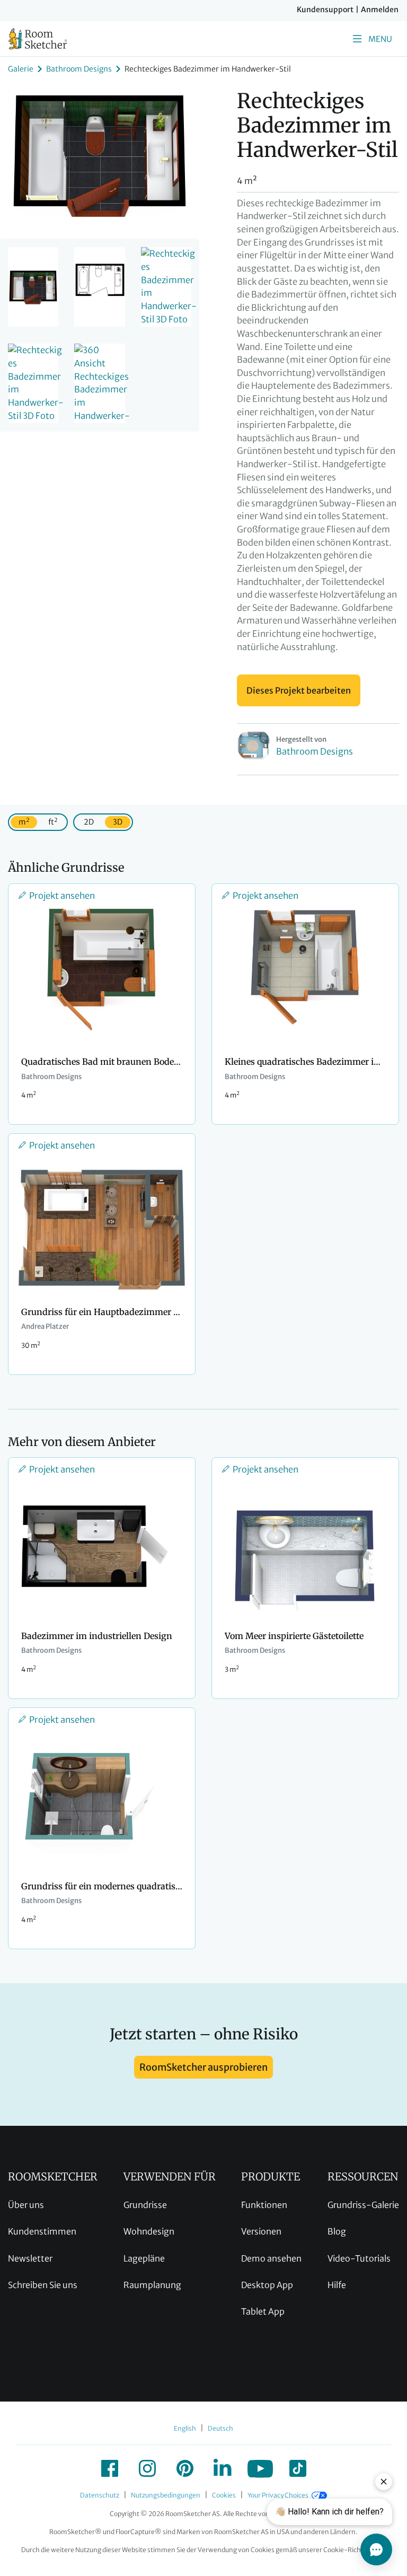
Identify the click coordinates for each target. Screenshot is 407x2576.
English (185, 2428)
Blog (337, 2231)
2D (89, 822)
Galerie (21, 69)
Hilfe (337, 2285)
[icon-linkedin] (223, 2468)
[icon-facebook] (110, 2468)
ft (53, 822)
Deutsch (220, 2428)
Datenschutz (100, 2495)
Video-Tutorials (359, 2258)
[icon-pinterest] (185, 2468)
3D (118, 822)
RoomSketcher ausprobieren (203, 2067)
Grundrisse (145, 2205)
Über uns (26, 2205)
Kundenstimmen (42, 2231)
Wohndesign (149, 2231)
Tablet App (263, 2311)
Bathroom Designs (79, 69)
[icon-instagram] (147, 2468)
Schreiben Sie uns (43, 2285)
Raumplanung (152, 2285)
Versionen (261, 2231)
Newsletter (30, 2258)
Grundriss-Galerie (363, 2205)
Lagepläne (144, 2258)
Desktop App (267, 2285)
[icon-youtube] (260, 2468)
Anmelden (380, 10)
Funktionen (264, 2205)
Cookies (224, 2495)
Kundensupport (325, 10)
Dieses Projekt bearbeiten (299, 690)
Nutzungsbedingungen (166, 2495)
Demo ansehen (271, 2258)
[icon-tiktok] (298, 2468)
